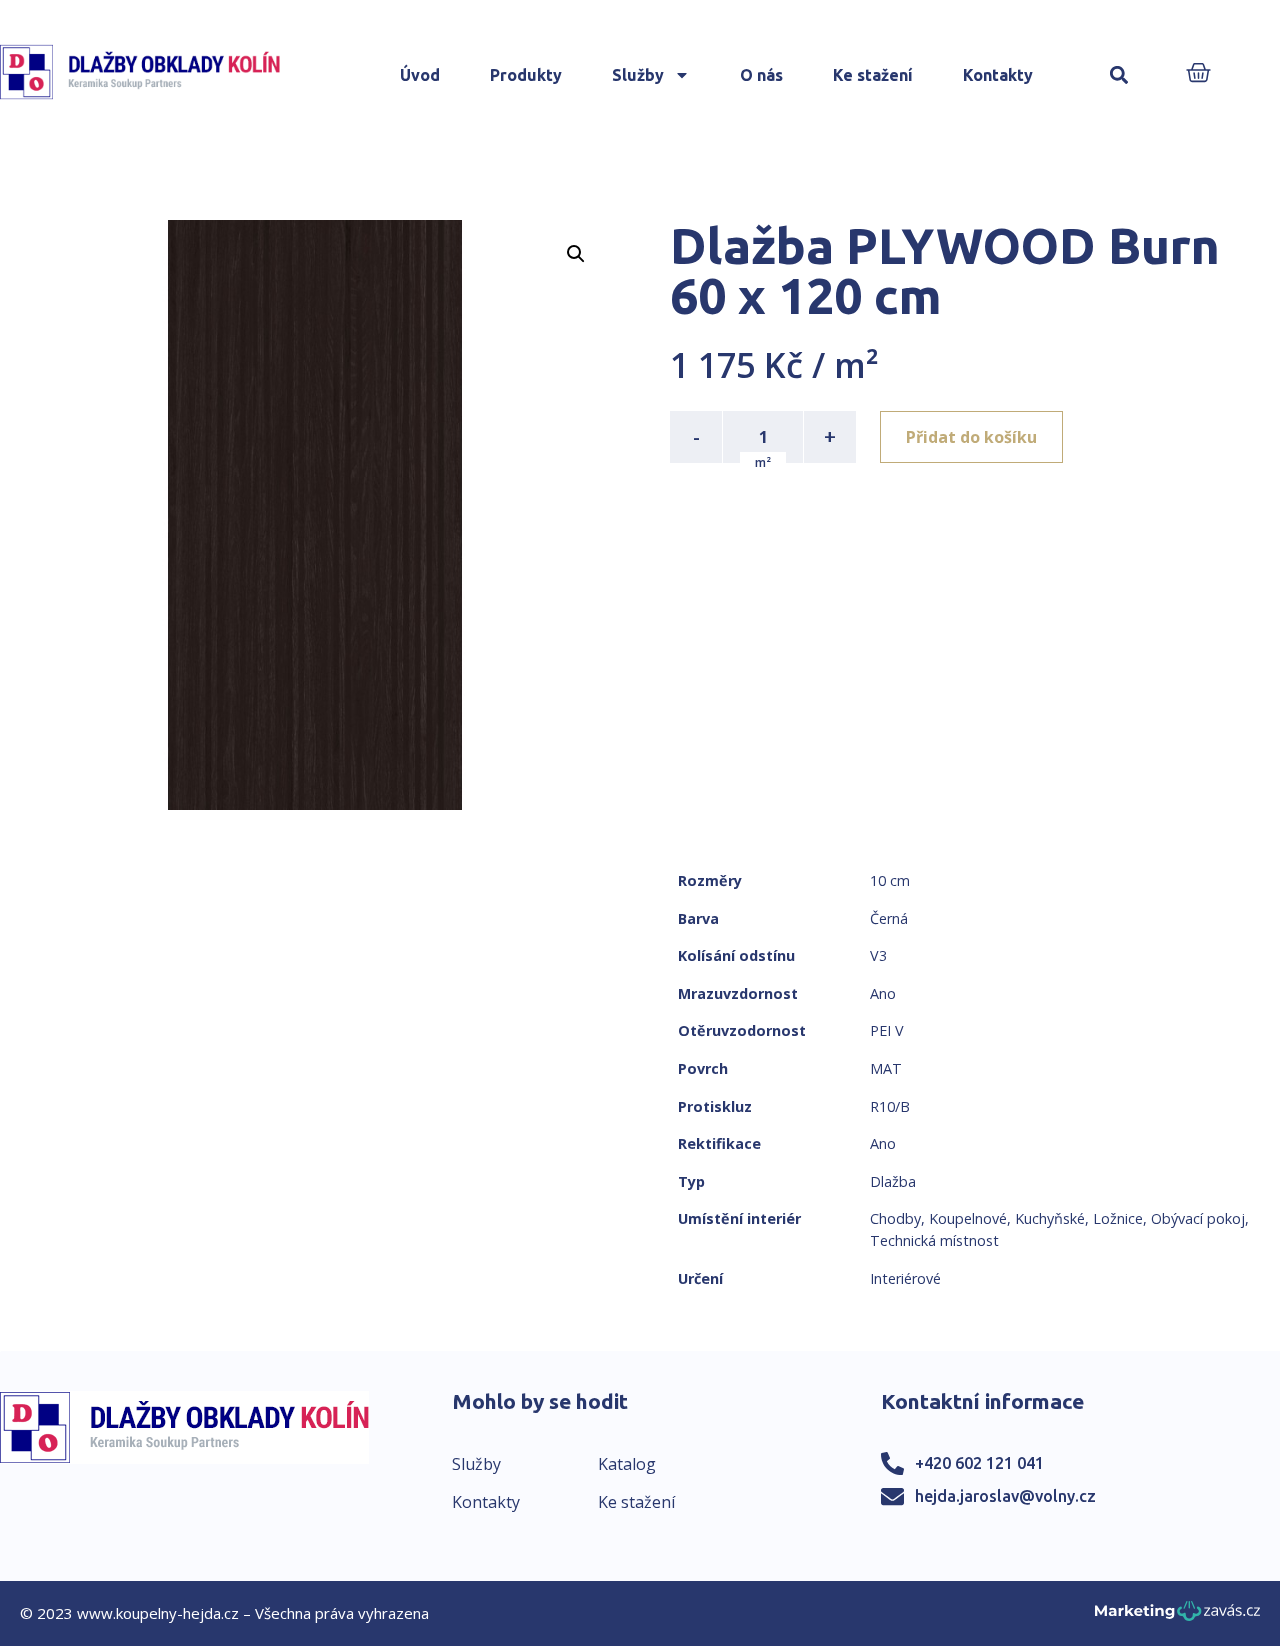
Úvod (420, 75)
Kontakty (998, 75)
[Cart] (1198, 74)
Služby (638, 75)
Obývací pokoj (1198, 1218)
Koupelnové (968, 1218)
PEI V (887, 1030)
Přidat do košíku (971, 437)
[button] (1119, 75)
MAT (886, 1068)
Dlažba (893, 1181)
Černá (889, 918)
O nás (761, 75)
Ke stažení (873, 75)
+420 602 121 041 (979, 1463)
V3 (878, 955)
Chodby (895, 1218)
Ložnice (1118, 1218)
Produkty (526, 75)
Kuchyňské (1050, 1218)
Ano (883, 993)
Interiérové (905, 1278)
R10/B (890, 1106)
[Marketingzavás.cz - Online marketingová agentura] (1177, 1616)
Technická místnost (934, 1240)
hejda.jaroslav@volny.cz (1005, 1496)
